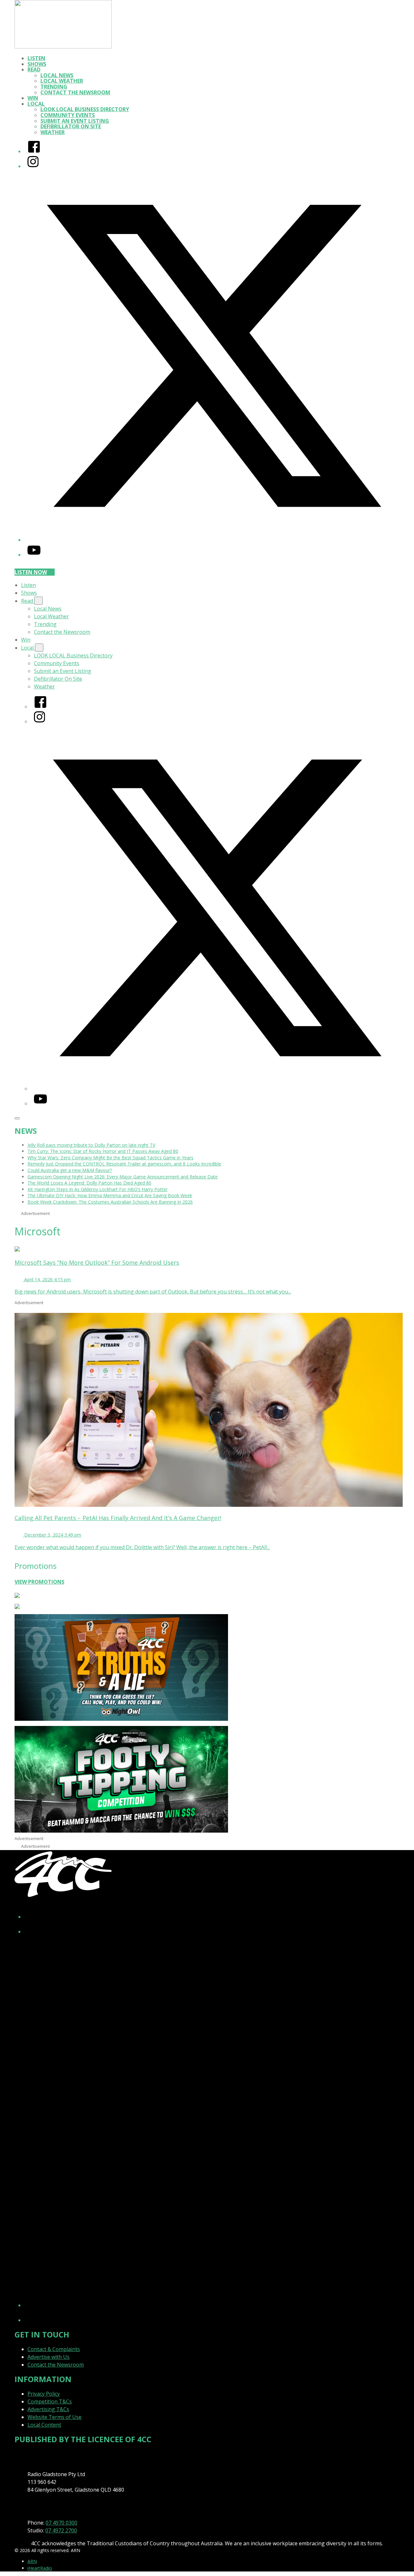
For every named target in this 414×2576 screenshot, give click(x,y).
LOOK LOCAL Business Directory (85, 109)
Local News (57, 75)
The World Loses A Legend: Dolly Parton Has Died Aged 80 (89, 1183)
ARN (32, 2561)
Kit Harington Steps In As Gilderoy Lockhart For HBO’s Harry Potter (98, 1189)
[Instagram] (33, 166)
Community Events (68, 115)
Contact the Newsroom (75, 92)
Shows (37, 64)
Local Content (44, 2425)
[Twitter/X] (213, 540)
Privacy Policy (44, 2394)
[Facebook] (34, 151)
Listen (36, 58)
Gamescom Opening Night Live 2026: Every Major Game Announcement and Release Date (123, 1177)
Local (36, 104)
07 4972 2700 (61, 2530)
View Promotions (39, 1582)
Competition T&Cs (50, 2401)
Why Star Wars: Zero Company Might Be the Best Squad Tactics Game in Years (110, 1158)
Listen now (31, 572)
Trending (54, 87)
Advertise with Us (49, 2357)
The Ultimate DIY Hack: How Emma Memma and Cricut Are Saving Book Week (110, 1195)
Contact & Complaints (54, 2349)
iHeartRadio (40, 2568)
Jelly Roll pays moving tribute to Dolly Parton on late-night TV (91, 1145)
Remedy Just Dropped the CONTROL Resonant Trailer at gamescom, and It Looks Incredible (124, 1164)
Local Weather (62, 81)
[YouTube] (34, 555)
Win (33, 98)
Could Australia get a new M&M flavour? (70, 1170)
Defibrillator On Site (71, 126)
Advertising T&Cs (48, 2409)
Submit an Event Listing (75, 121)
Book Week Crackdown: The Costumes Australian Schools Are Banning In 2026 (110, 1202)
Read (34, 69)
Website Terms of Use (54, 2417)
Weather (53, 132)
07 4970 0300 (61, 2523)
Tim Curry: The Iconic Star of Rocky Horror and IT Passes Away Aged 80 (103, 1151)
